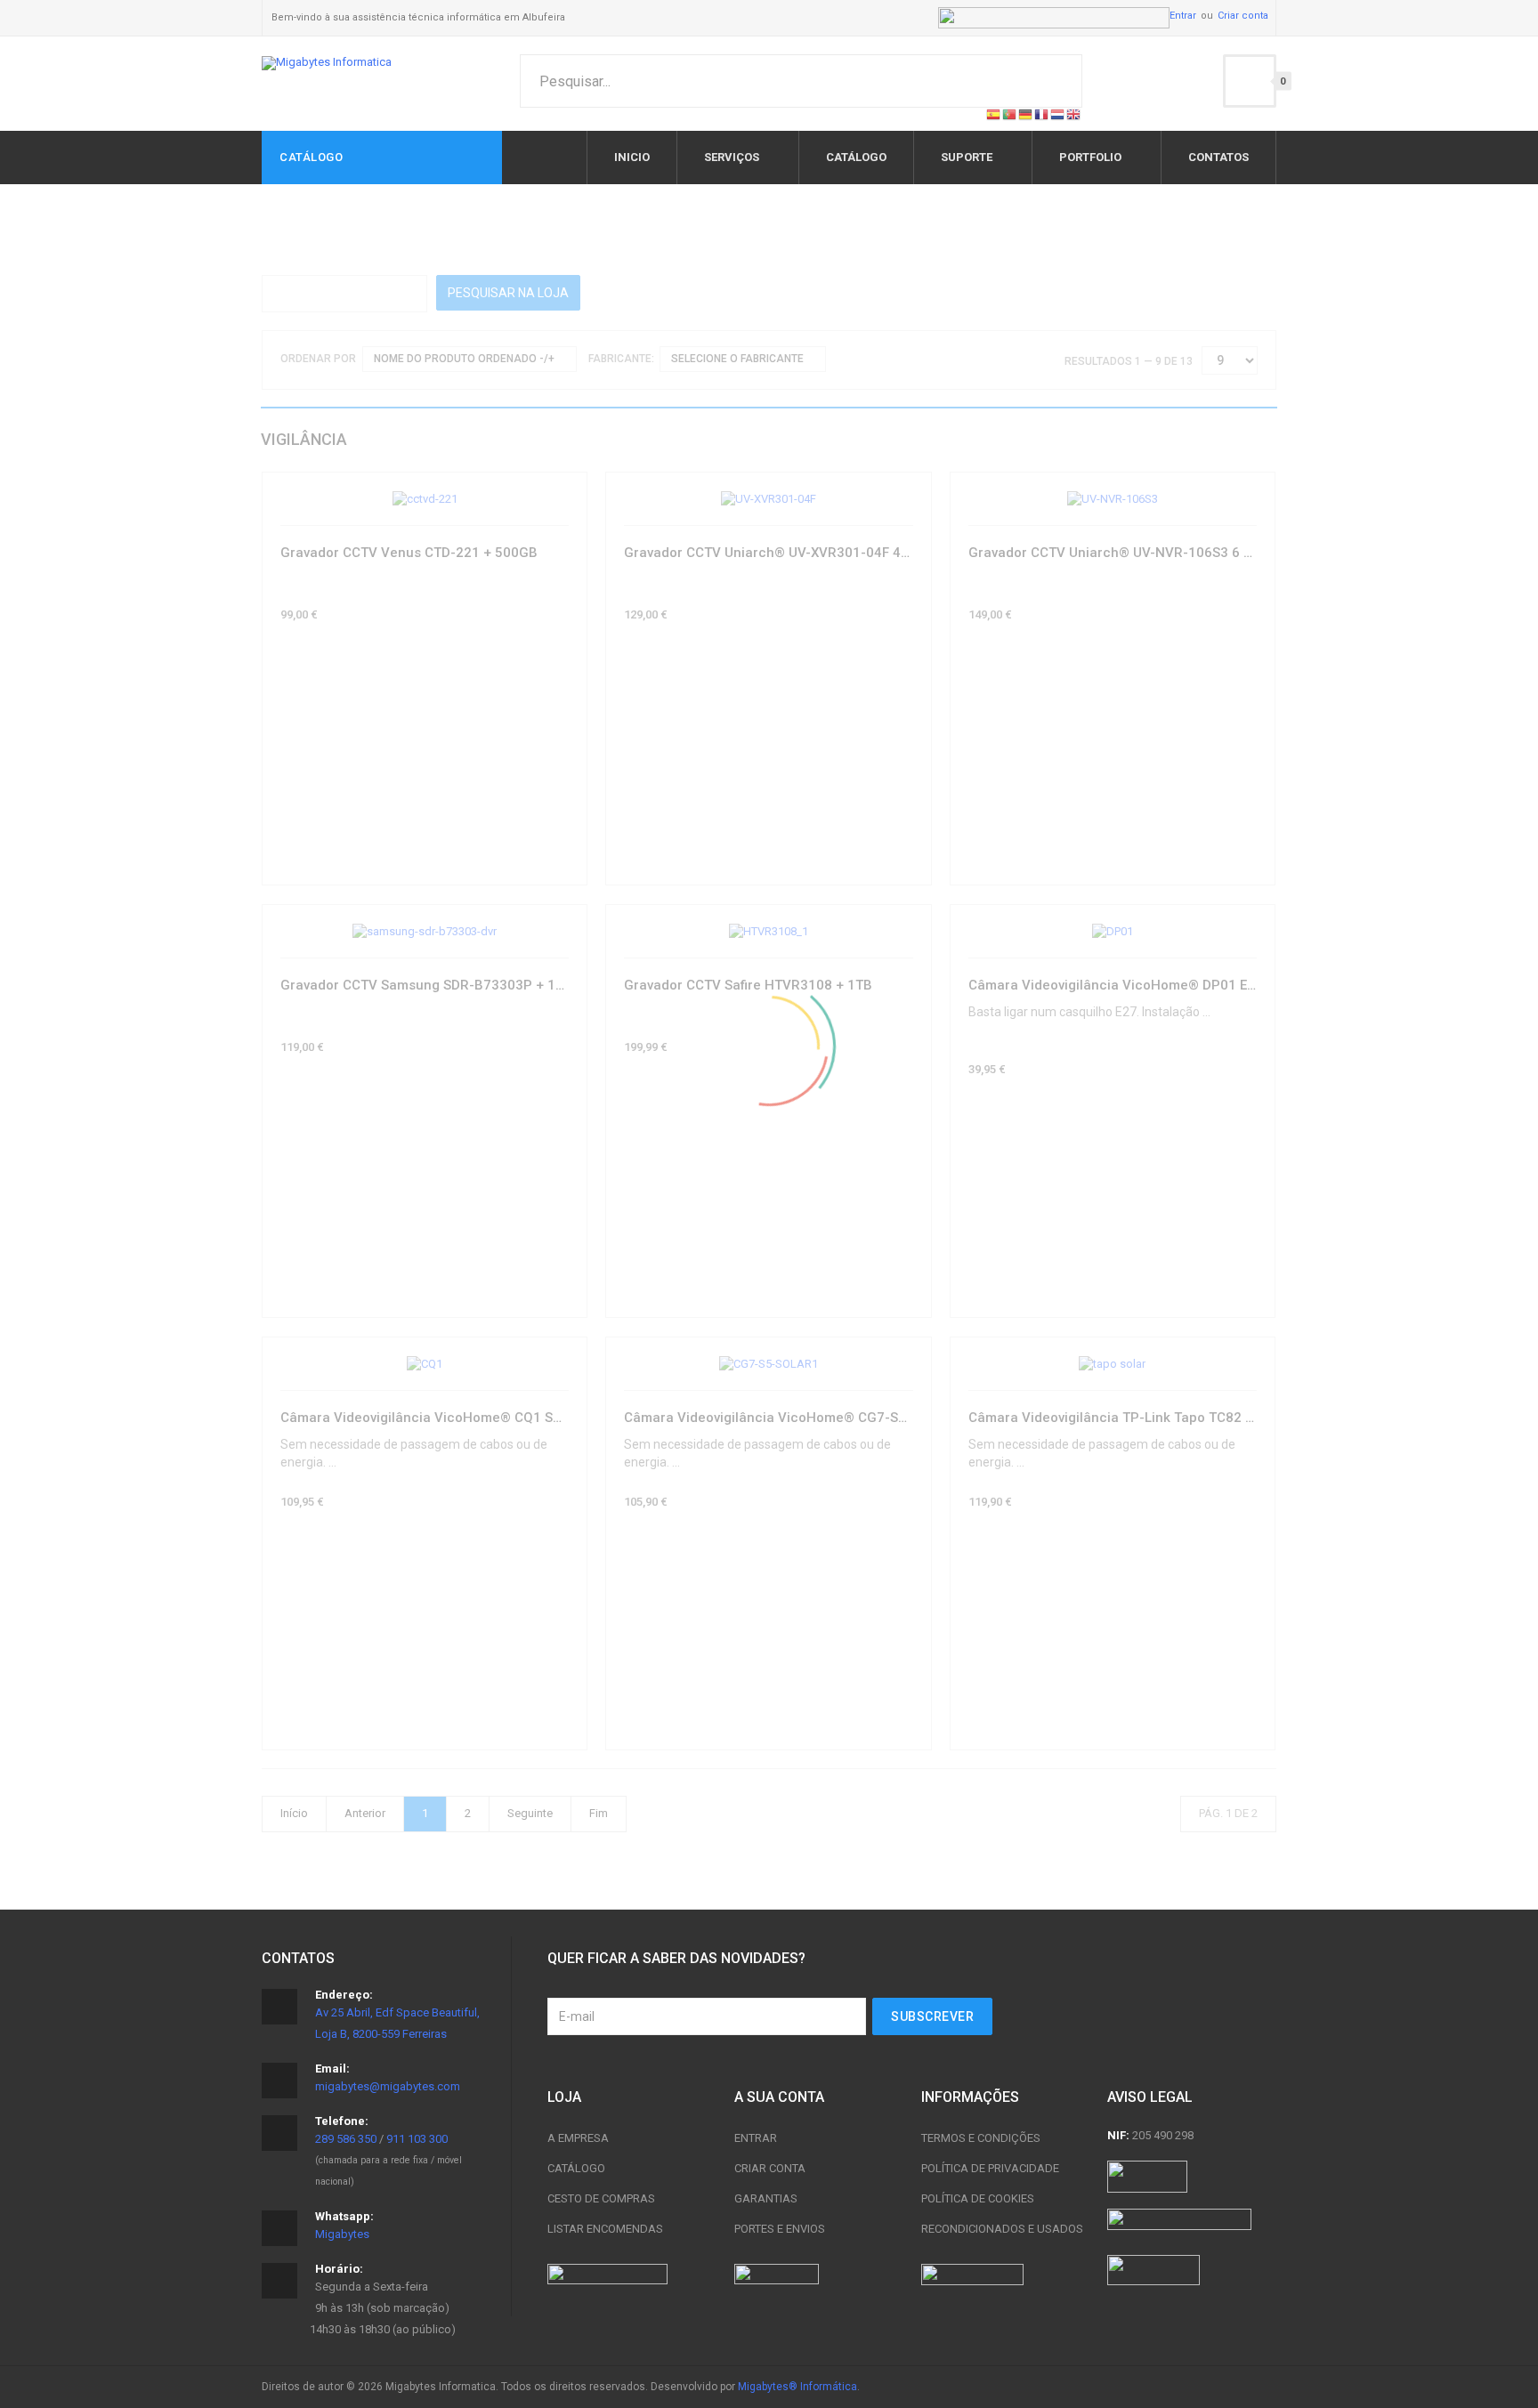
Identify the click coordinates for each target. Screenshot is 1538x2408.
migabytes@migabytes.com (388, 2086)
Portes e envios (780, 2229)
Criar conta (1243, 16)
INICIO (632, 157)
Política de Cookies (978, 2198)
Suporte (967, 157)
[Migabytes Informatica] (327, 63)
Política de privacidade (990, 2168)
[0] (1250, 81)
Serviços (732, 157)
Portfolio (1090, 157)
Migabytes (342, 2234)
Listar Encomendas (605, 2229)
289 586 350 (346, 2139)
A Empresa (578, 2138)
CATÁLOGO (856, 157)
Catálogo (576, 2168)
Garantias (766, 2198)
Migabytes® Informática (797, 2387)
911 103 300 (417, 2139)
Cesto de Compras (601, 2198)
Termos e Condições (981, 2138)
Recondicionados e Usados (1002, 2229)
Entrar (1183, 16)
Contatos (1218, 157)
